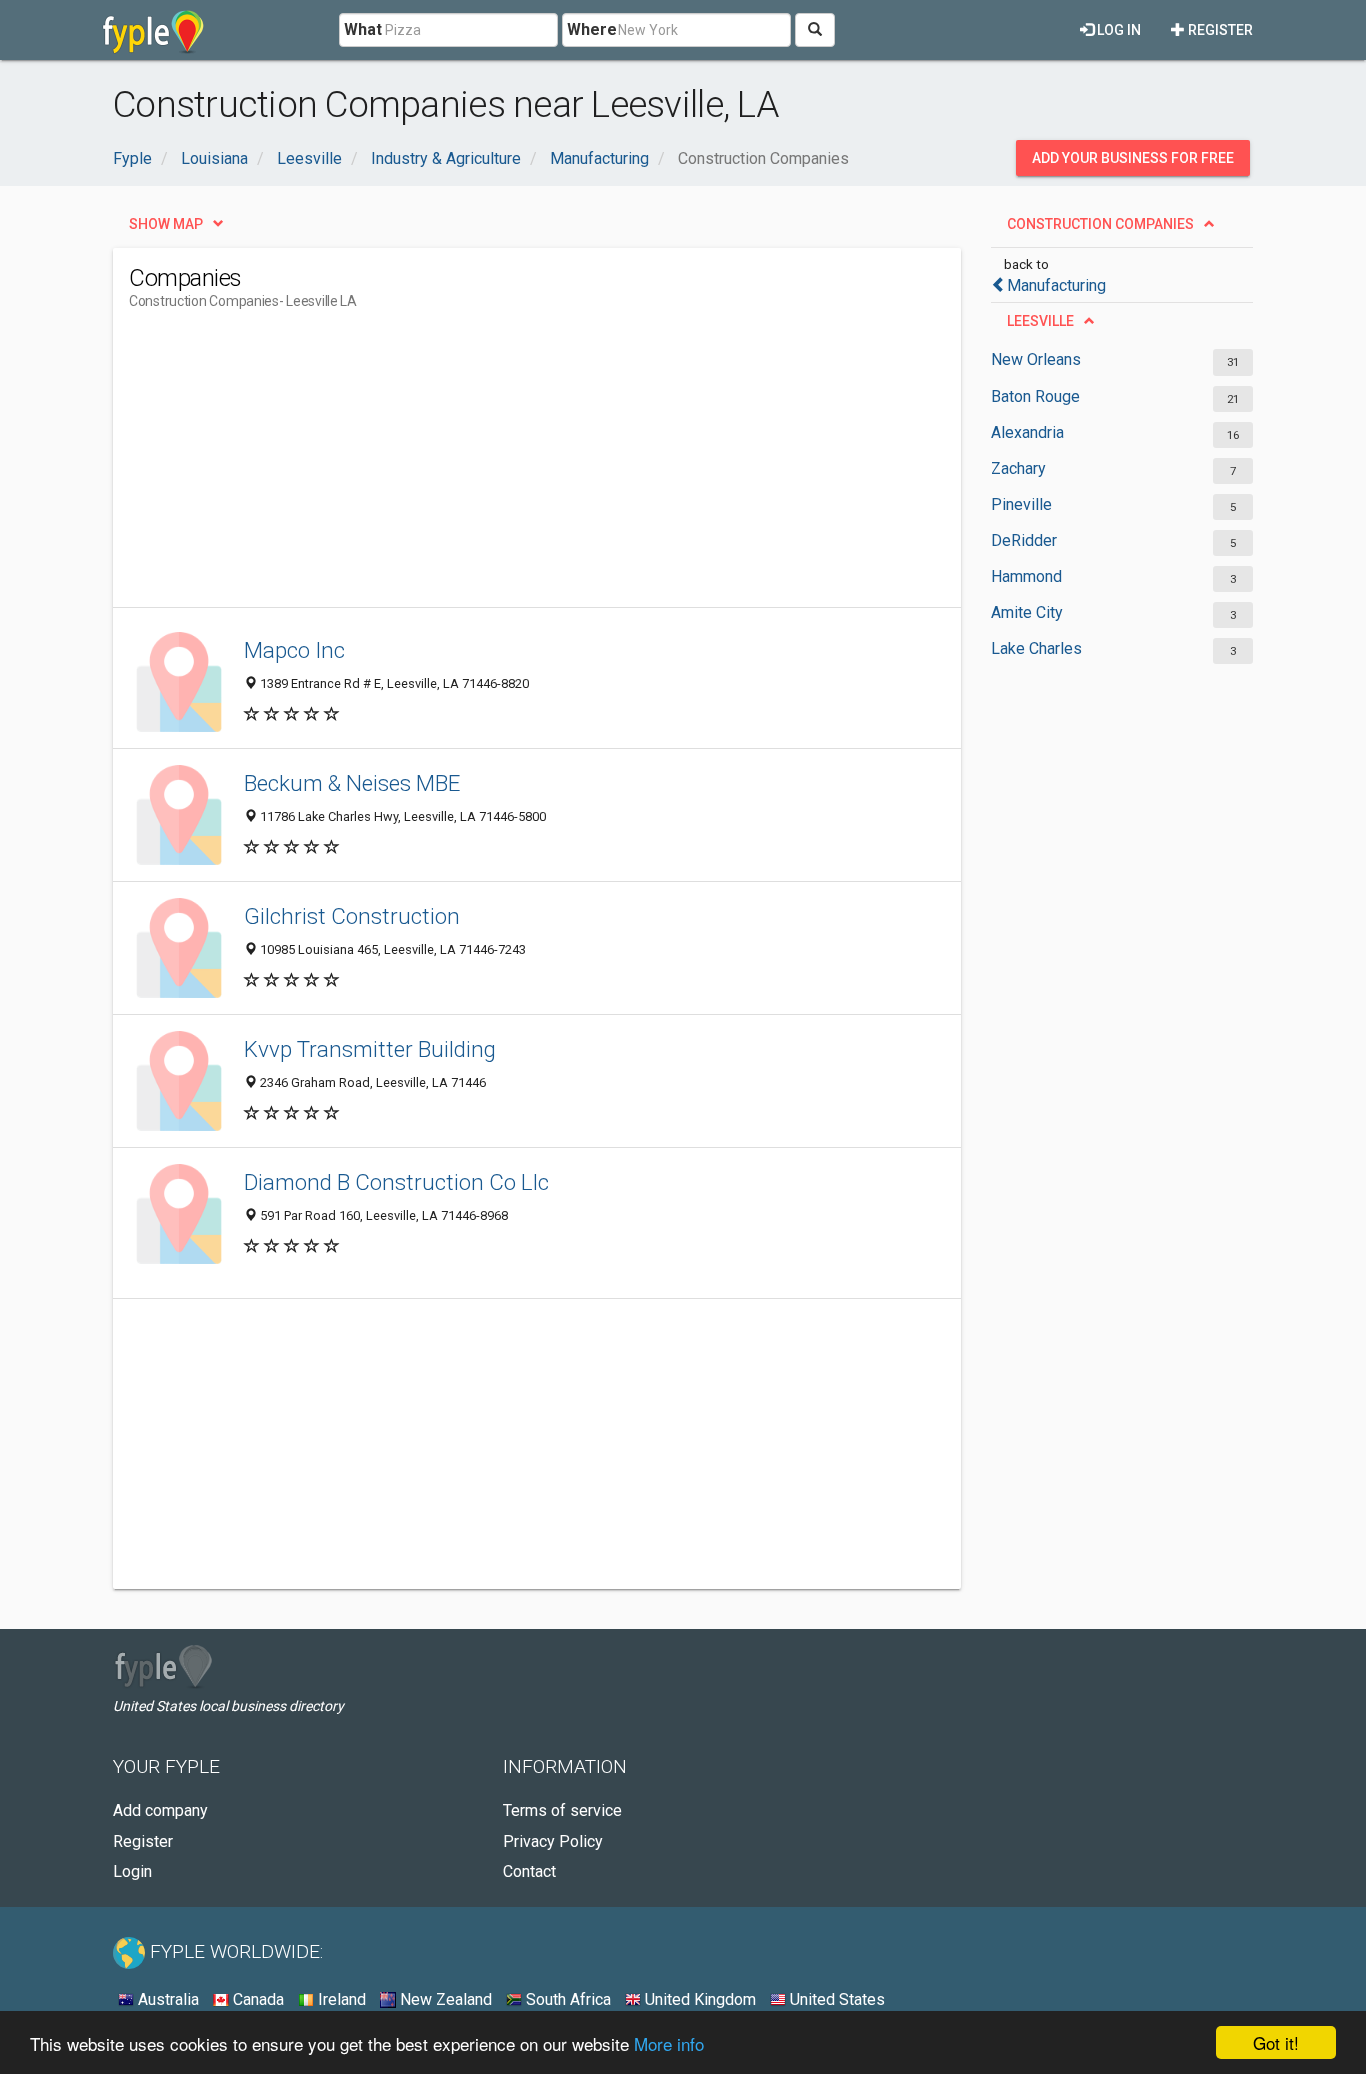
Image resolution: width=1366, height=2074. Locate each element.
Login (132, 1871)
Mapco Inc (294, 650)
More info (669, 2043)
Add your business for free (1133, 158)
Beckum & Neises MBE (352, 783)
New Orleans (1036, 359)
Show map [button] (166, 224)
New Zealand (444, 1999)
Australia (166, 1999)
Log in (1117, 30)
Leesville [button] (1040, 321)
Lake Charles (1036, 648)
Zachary (1018, 468)
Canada (256, 1999)
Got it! (1276, 2042)
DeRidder (1024, 540)
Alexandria (1027, 432)
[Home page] (153, 30)
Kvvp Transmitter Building (370, 1049)
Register (1219, 30)
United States (835, 1999)
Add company (160, 1810)
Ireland (340, 1999)
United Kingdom (698, 1999)
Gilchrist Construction (352, 916)
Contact (529, 1871)
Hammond (1026, 576)
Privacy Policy (553, 1841)
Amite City (1027, 612)
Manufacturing (1056, 285)
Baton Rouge (1035, 396)
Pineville (1021, 504)
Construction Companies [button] (1100, 224)
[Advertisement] (493, 467)
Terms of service (562, 1810)
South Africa (566, 1999)
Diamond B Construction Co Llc (396, 1182)
